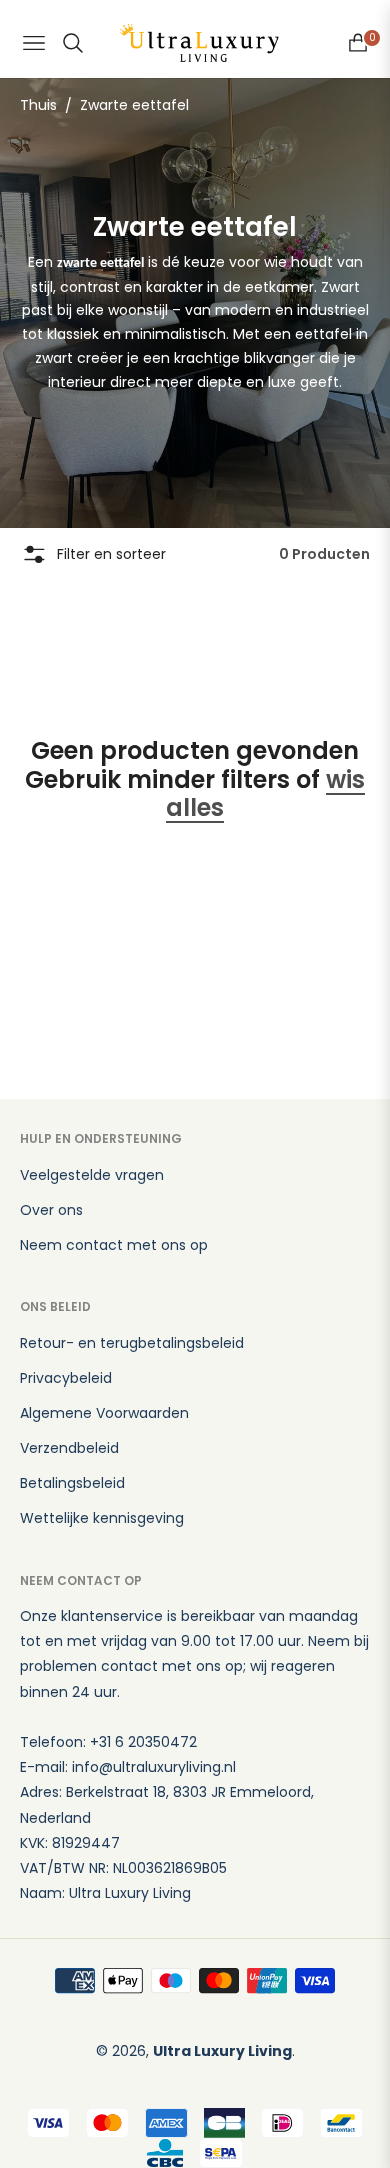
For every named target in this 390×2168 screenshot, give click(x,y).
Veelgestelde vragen (92, 1175)
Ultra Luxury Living (222, 2051)
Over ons (51, 1210)
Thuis (38, 105)
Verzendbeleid (69, 1448)
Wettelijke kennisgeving (102, 1518)
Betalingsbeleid (72, 1483)
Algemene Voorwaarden (104, 1413)
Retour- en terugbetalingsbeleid (132, 1343)
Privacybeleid (66, 1378)
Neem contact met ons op (114, 1245)
